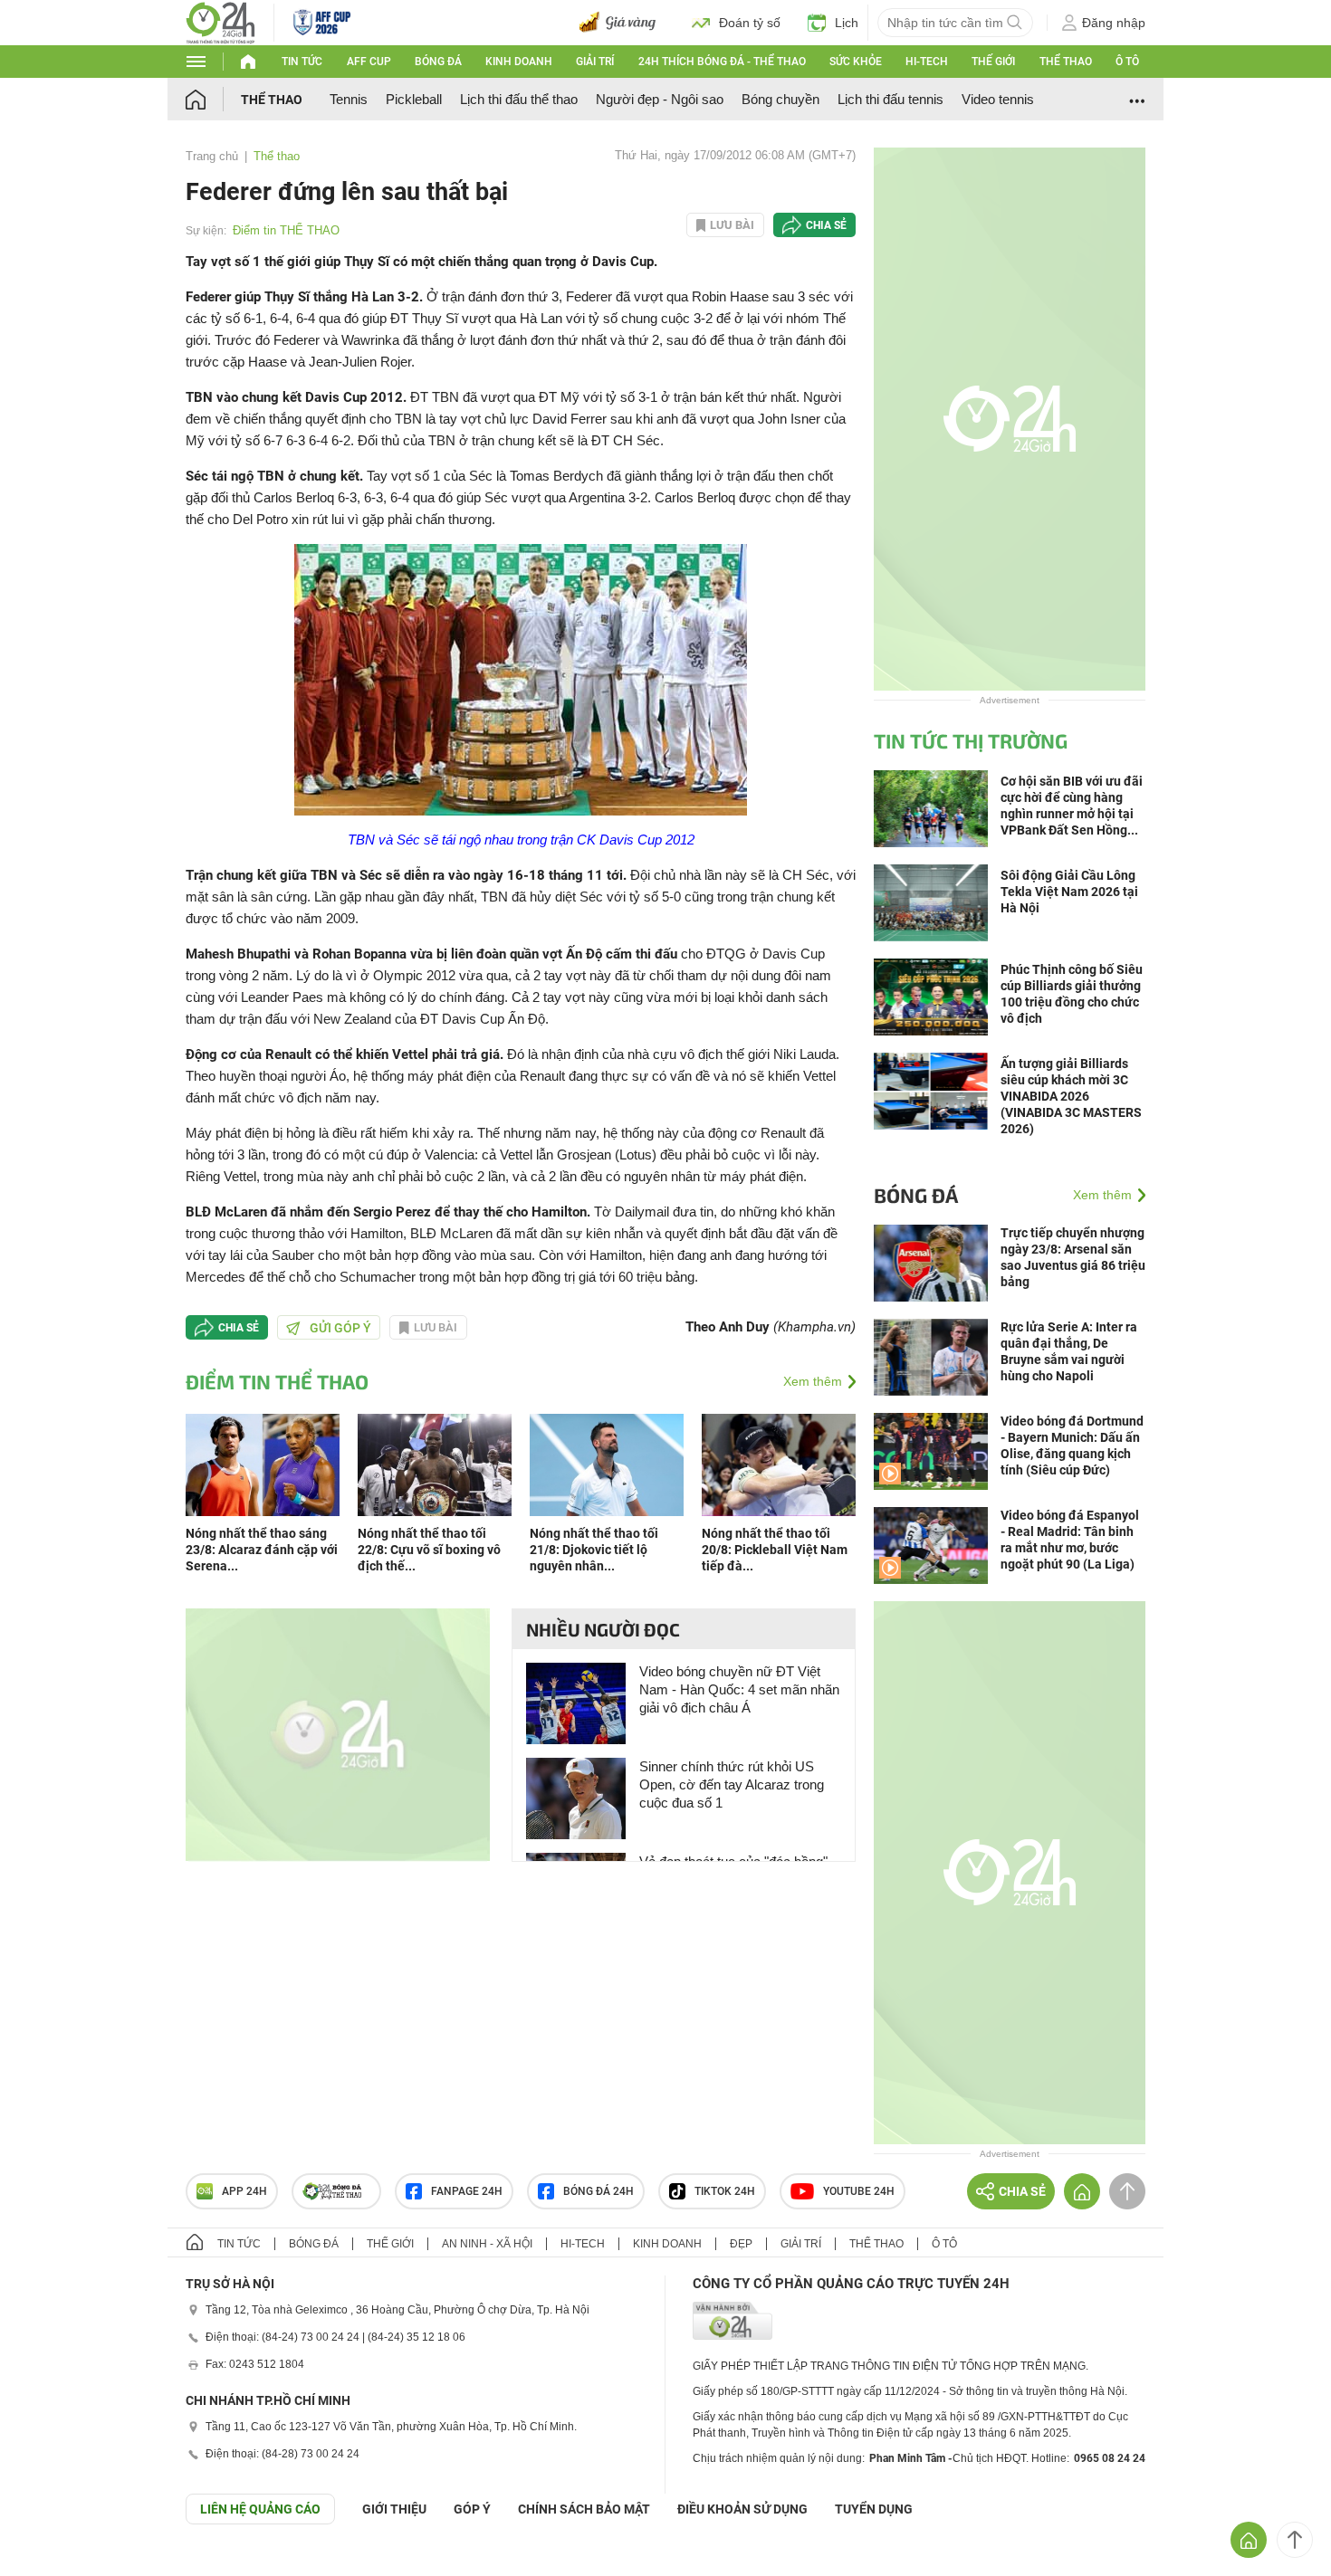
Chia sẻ (826, 225)
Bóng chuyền (780, 99)
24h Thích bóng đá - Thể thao (722, 62)
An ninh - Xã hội (487, 2244)
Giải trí (595, 62)
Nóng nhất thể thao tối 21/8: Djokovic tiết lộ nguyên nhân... (594, 1550)
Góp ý (472, 2509)
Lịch (847, 23)
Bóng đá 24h (598, 2191)
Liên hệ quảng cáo (260, 2509)
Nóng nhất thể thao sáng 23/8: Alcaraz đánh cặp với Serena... (262, 1550)
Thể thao (1066, 62)
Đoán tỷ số (750, 23)
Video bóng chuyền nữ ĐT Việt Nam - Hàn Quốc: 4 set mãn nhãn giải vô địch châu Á (739, 1689)
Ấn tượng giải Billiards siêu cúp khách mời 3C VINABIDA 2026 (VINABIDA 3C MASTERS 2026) (1071, 1096)
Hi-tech (927, 62)
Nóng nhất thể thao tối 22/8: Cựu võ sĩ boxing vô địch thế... (429, 1550)
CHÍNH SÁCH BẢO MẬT (584, 2509)
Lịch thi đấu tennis (891, 99)
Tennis (349, 99)
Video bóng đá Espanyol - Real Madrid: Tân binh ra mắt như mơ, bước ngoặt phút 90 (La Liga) (1070, 1540)
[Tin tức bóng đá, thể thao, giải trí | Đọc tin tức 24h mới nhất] (220, 21)
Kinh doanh (519, 62)
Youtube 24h (859, 2191)
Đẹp (741, 2244)
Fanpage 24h (467, 2191)
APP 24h (244, 2191)
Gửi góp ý (340, 1328)
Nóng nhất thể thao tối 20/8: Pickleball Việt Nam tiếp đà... (775, 1550)
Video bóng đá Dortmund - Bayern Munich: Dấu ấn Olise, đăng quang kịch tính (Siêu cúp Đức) (1072, 1445)
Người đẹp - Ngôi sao (660, 99)
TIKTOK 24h (725, 2191)
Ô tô (1127, 62)
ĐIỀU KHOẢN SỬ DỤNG (742, 2509)
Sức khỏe (856, 62)
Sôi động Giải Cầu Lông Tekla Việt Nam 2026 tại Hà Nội (1069, 892)
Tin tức (302, 62)
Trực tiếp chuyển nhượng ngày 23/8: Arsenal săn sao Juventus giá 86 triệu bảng (1073, 1257)
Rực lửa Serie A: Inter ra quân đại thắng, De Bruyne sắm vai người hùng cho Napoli (1069, 1351)
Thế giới (993, 62)
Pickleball (414, 99)
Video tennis (998, 99)
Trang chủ (212, 156)
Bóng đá (438, 62)
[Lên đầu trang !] (1295, 2540)
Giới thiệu (394, 2509)
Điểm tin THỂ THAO (286, 230)
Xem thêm (813, 1381)
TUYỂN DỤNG (874, 2509)
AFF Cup (369, 62)
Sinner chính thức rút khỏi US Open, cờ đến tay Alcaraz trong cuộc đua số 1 (732, 1784)
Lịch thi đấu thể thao (519, 99)
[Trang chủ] (213, 99)
